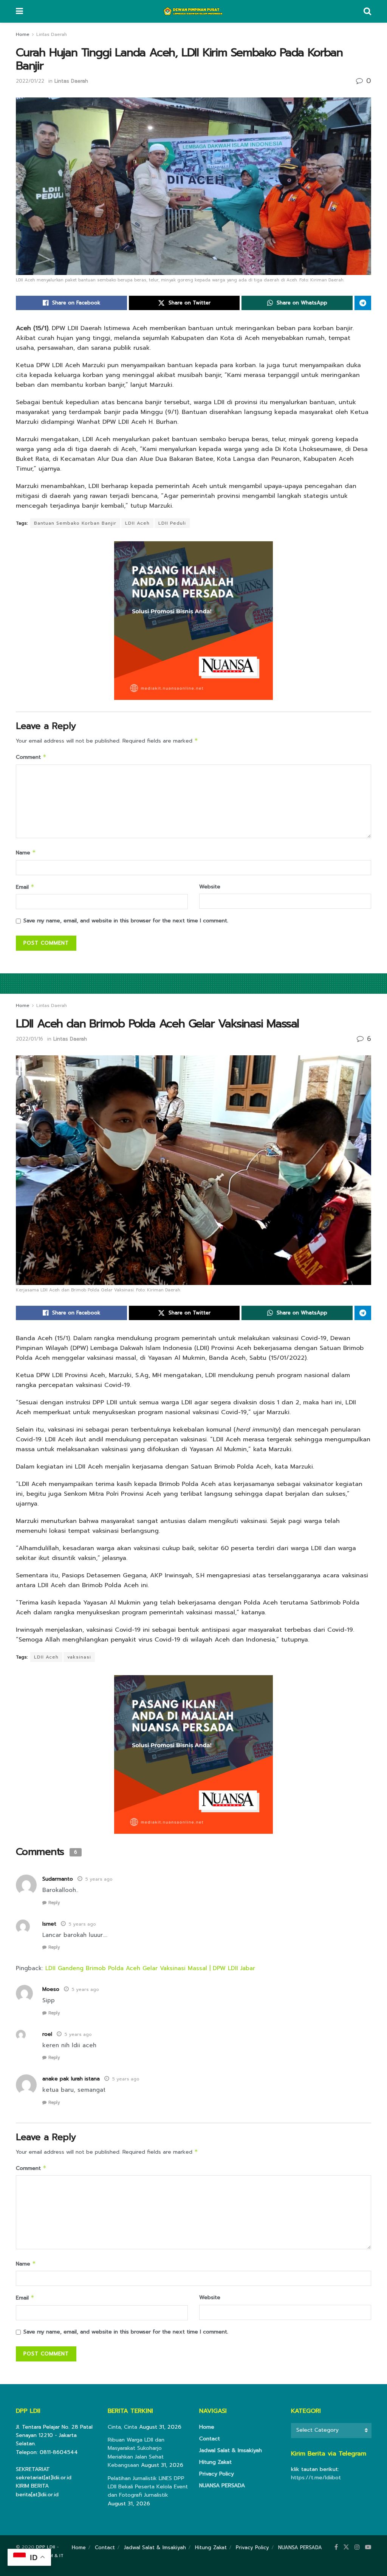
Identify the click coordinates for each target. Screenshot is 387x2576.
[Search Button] (367, 11)
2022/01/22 (30, 81)
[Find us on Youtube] (368, 2547)
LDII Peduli (172, 523)
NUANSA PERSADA (222, 2486)
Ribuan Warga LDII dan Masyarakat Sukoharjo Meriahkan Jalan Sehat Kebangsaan (136, 2452)
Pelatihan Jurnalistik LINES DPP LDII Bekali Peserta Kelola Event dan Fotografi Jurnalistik (148, 2487)
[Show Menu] (19, 11)
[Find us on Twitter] (346, 2547)
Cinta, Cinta (122, 2427)
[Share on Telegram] (363, 303)
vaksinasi (79, 1657)
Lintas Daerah (52, 34)
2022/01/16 (29, 1039)
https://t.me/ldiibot (316, 2478)
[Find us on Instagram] (357, 2547)
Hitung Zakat (215, 2462)
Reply (54, 1903)
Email (25, 887)
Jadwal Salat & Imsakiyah (231, 2450)
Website (210, 887)
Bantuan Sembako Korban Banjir (75, 523)
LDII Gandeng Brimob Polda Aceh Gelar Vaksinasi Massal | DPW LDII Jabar (150, 1968)
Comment (31, 757)
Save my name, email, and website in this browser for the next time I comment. (126, 921)
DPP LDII (46, 2547)
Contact (210, 2439)
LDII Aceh (137, 523)
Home (23, 34)
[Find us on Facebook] (336, 2547)
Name (26, 853)
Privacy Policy (217, 2474)
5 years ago (99, 1879)
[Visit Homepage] (193, 11)
